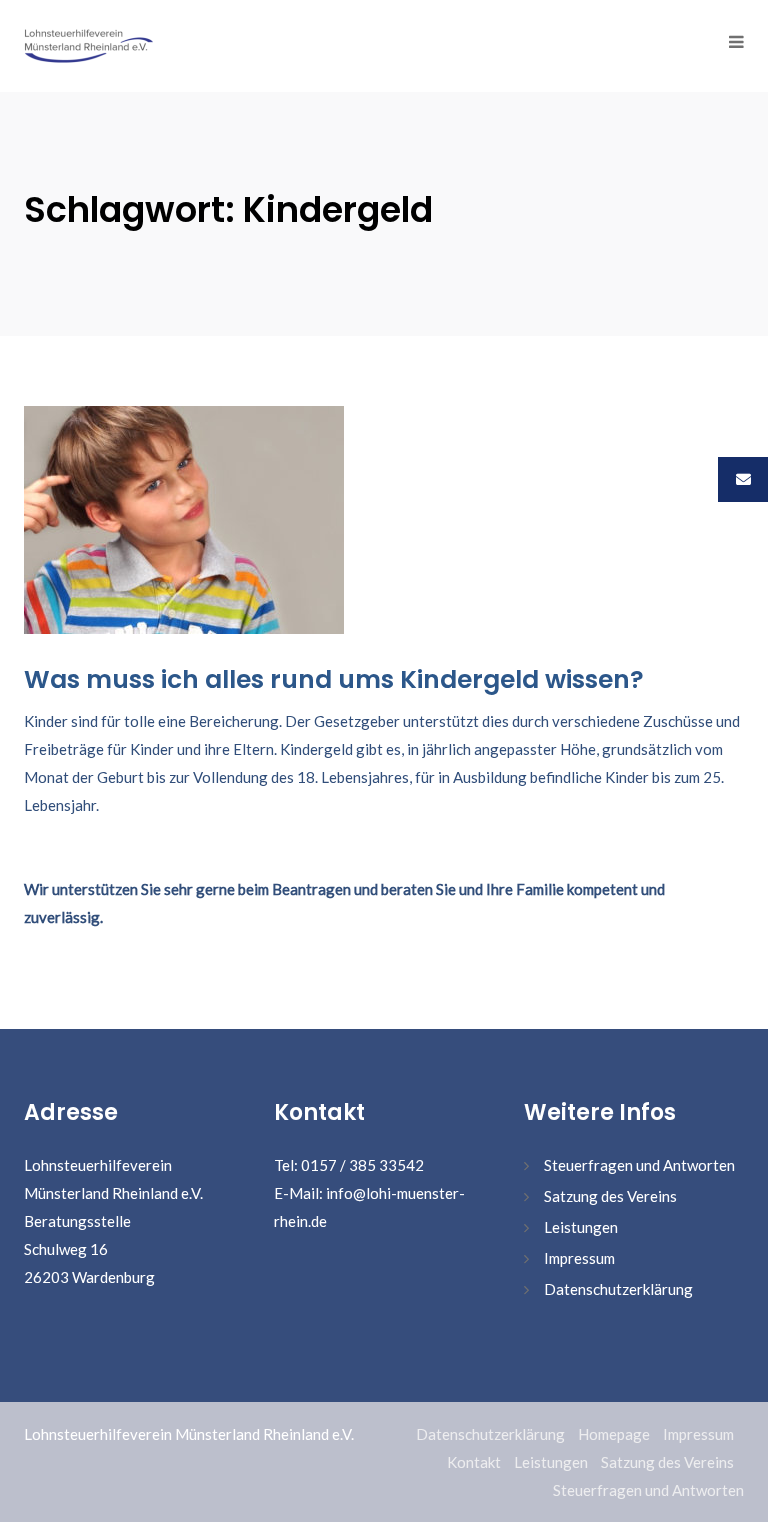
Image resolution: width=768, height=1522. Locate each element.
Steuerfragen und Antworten (639, 1165)
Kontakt (474, 1462)
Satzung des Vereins (610, 1196)
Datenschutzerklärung (618, 1289)
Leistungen (581, 1227)
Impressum (579, 1258)
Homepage (614, 1434)
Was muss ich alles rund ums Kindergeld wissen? (334, 679)
